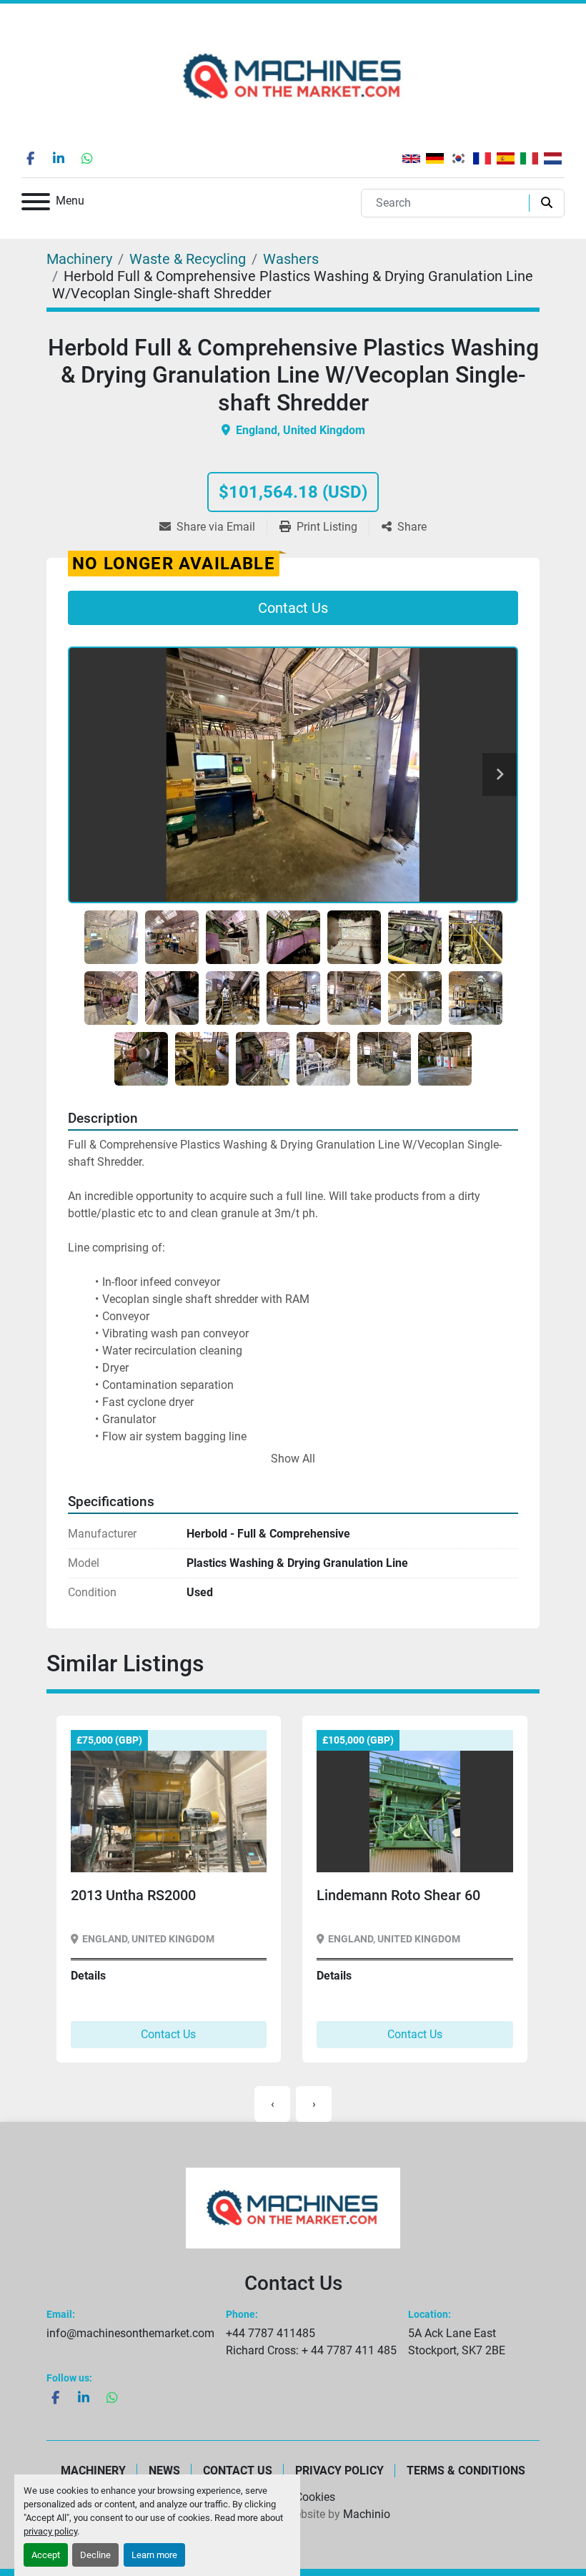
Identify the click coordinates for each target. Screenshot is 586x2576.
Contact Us (293, 608)
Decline (95, 2555)
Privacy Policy (339, 2471)
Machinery (93, 2471)
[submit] (543, 203)
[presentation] (272, 2104)
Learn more (154, 2555)
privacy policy (50, 2531)
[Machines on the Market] (293, 2207)
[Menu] (36, 204)
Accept (46, 2555)
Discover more (123, 1850)
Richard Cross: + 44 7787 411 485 (311, 2350)
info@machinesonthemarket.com (130, 2333)
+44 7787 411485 (270, 2333)
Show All (293, 1459)
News (164, 2471)
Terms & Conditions (466, 2471)
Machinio (367, 2514)
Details (88, 1976)
